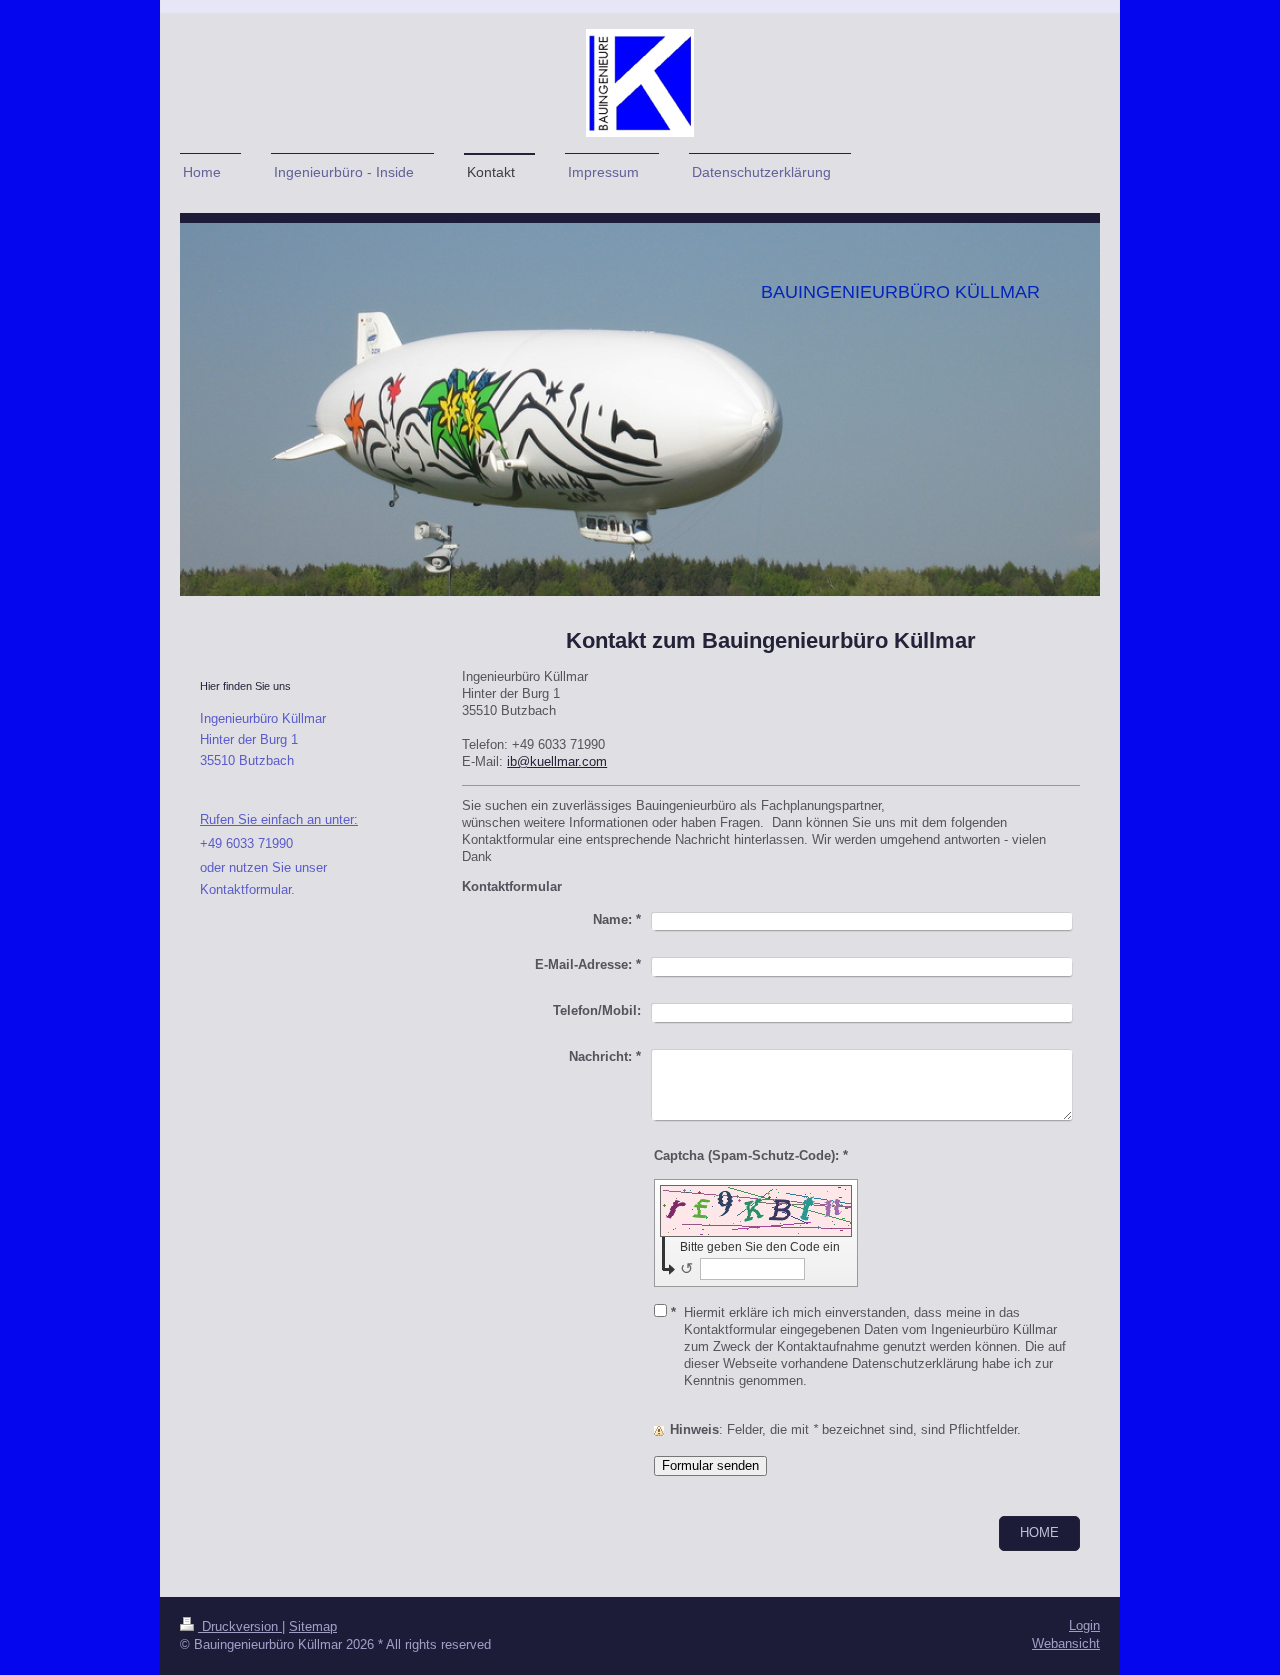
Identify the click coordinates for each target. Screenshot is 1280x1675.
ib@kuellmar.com (557, 762)
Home (1039, 1533)
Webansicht (1066, 1643)
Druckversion (240, 1626)
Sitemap (313, 1626)
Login (1084, 1625)
